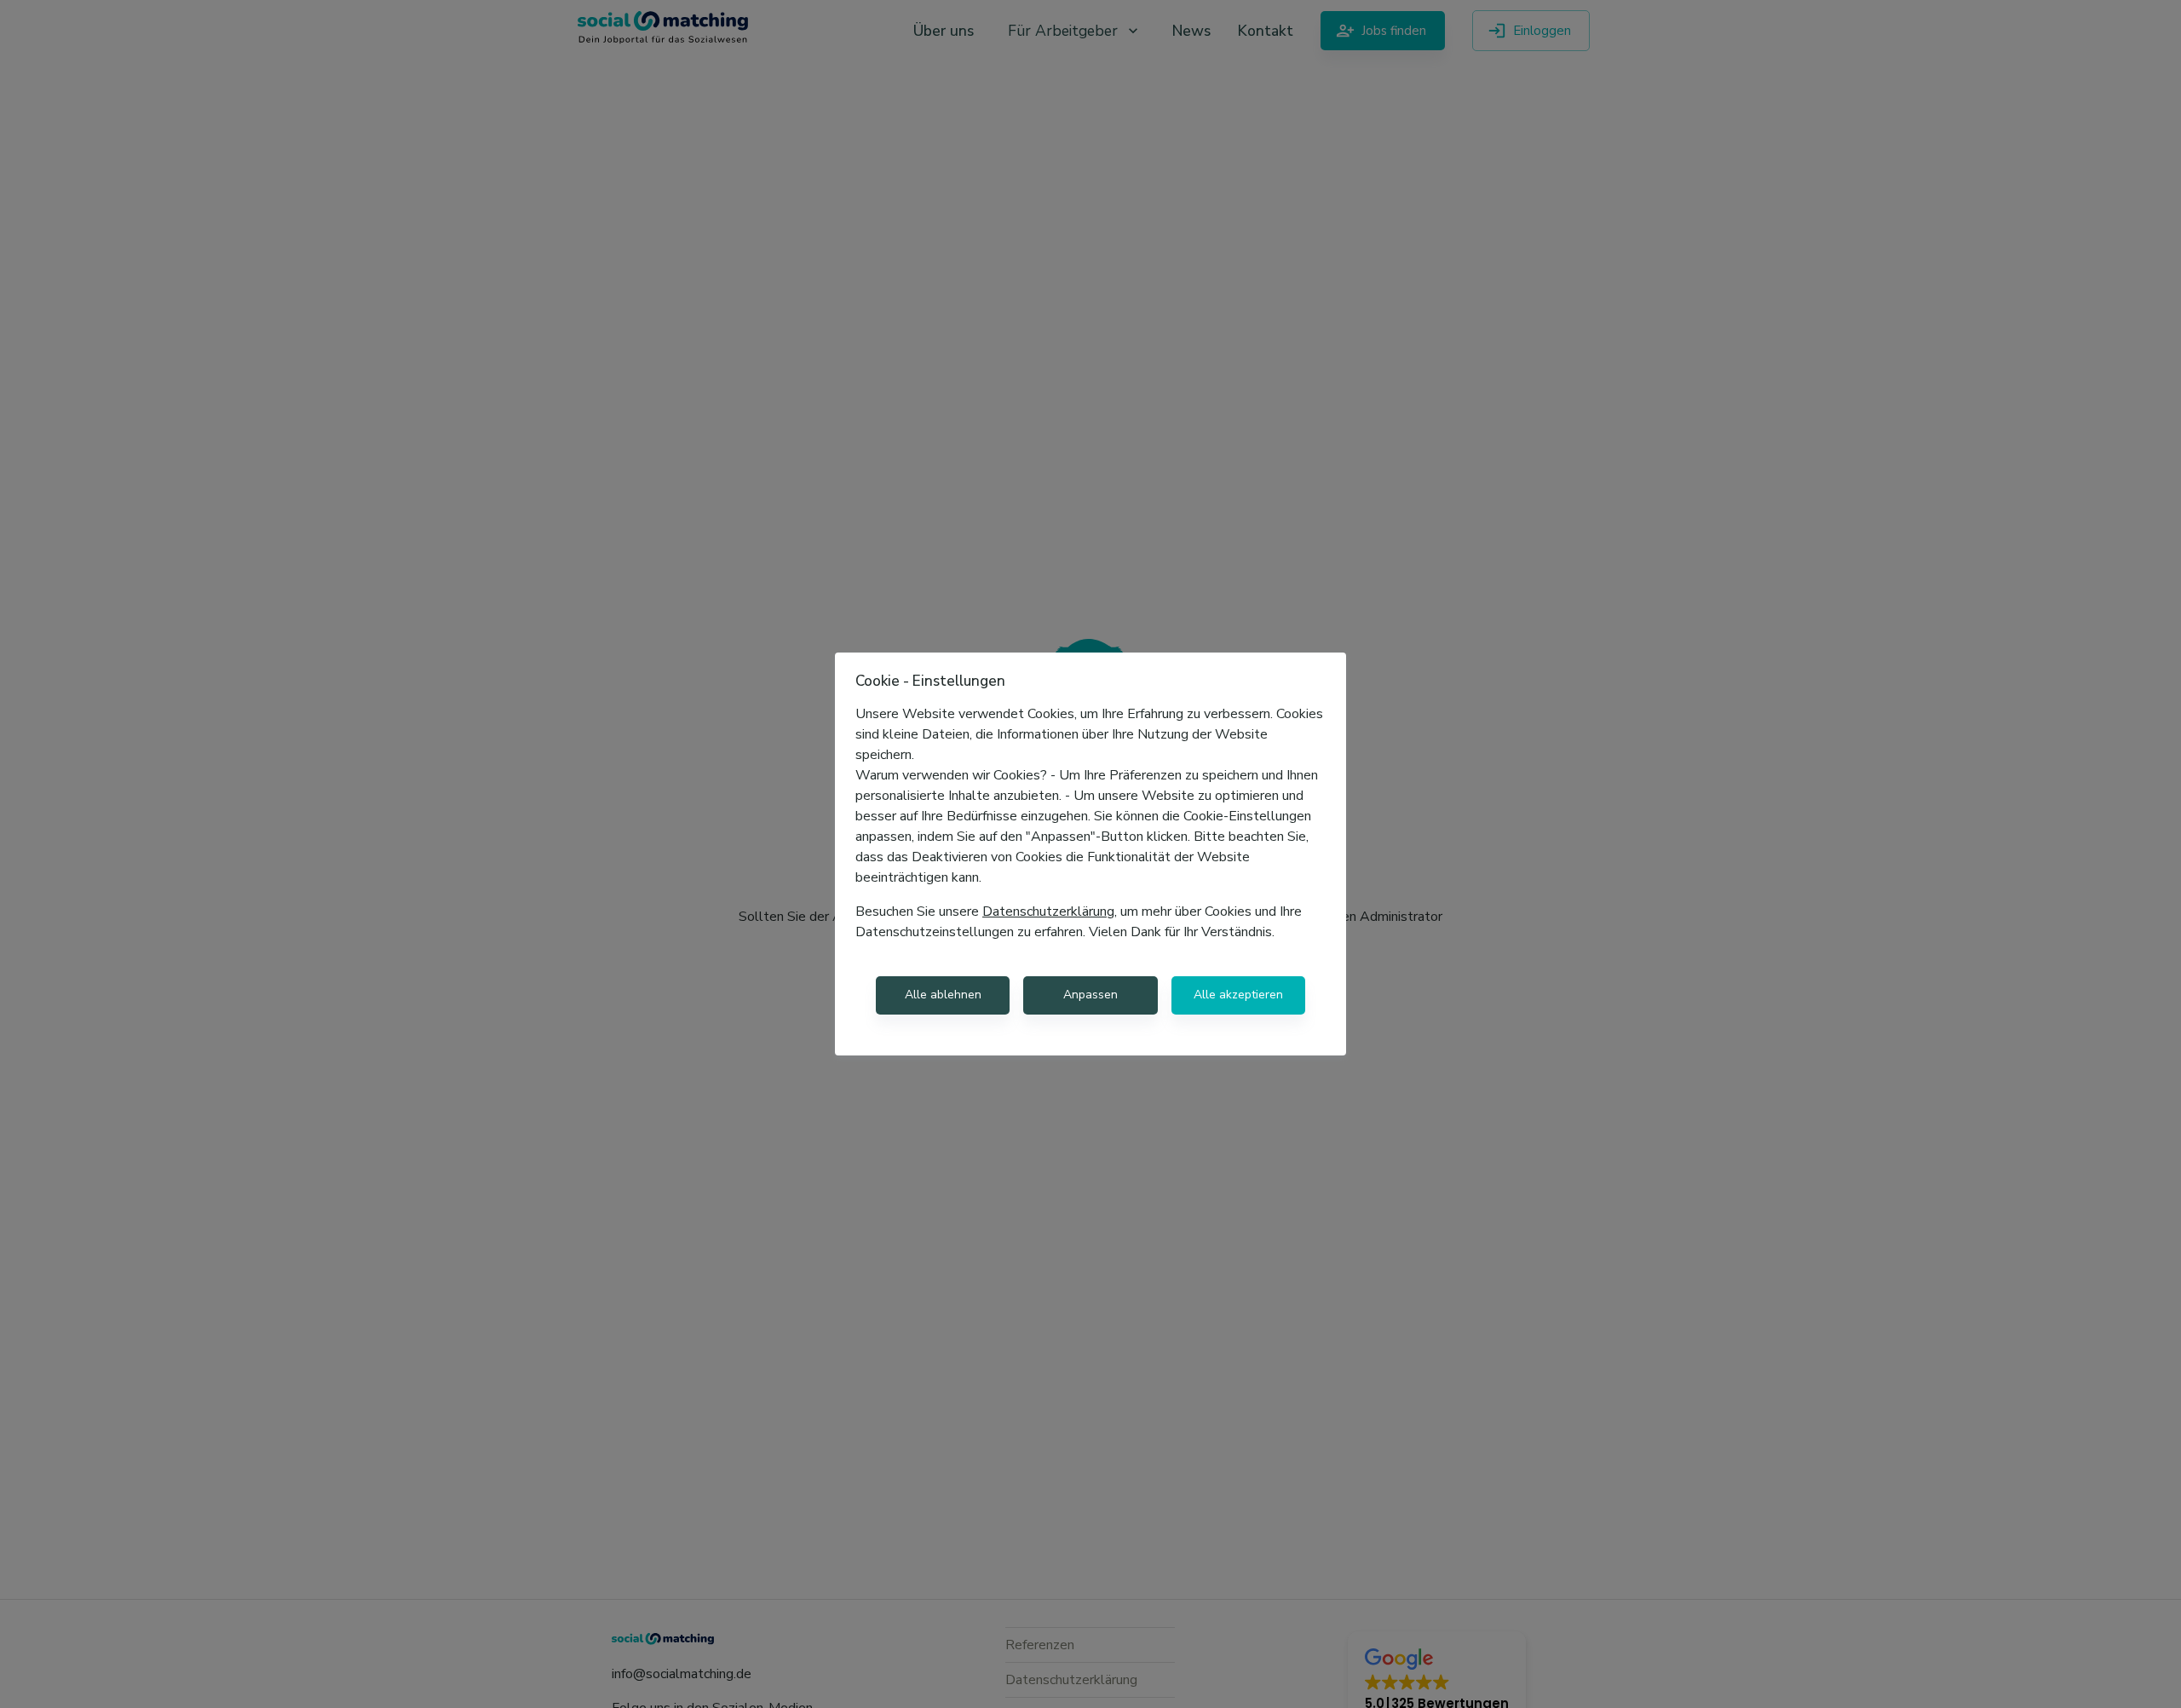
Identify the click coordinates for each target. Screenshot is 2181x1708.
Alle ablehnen (943, 995)
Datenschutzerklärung (1048, 912)
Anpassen (1090, 995)
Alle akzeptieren (1238, 995)
